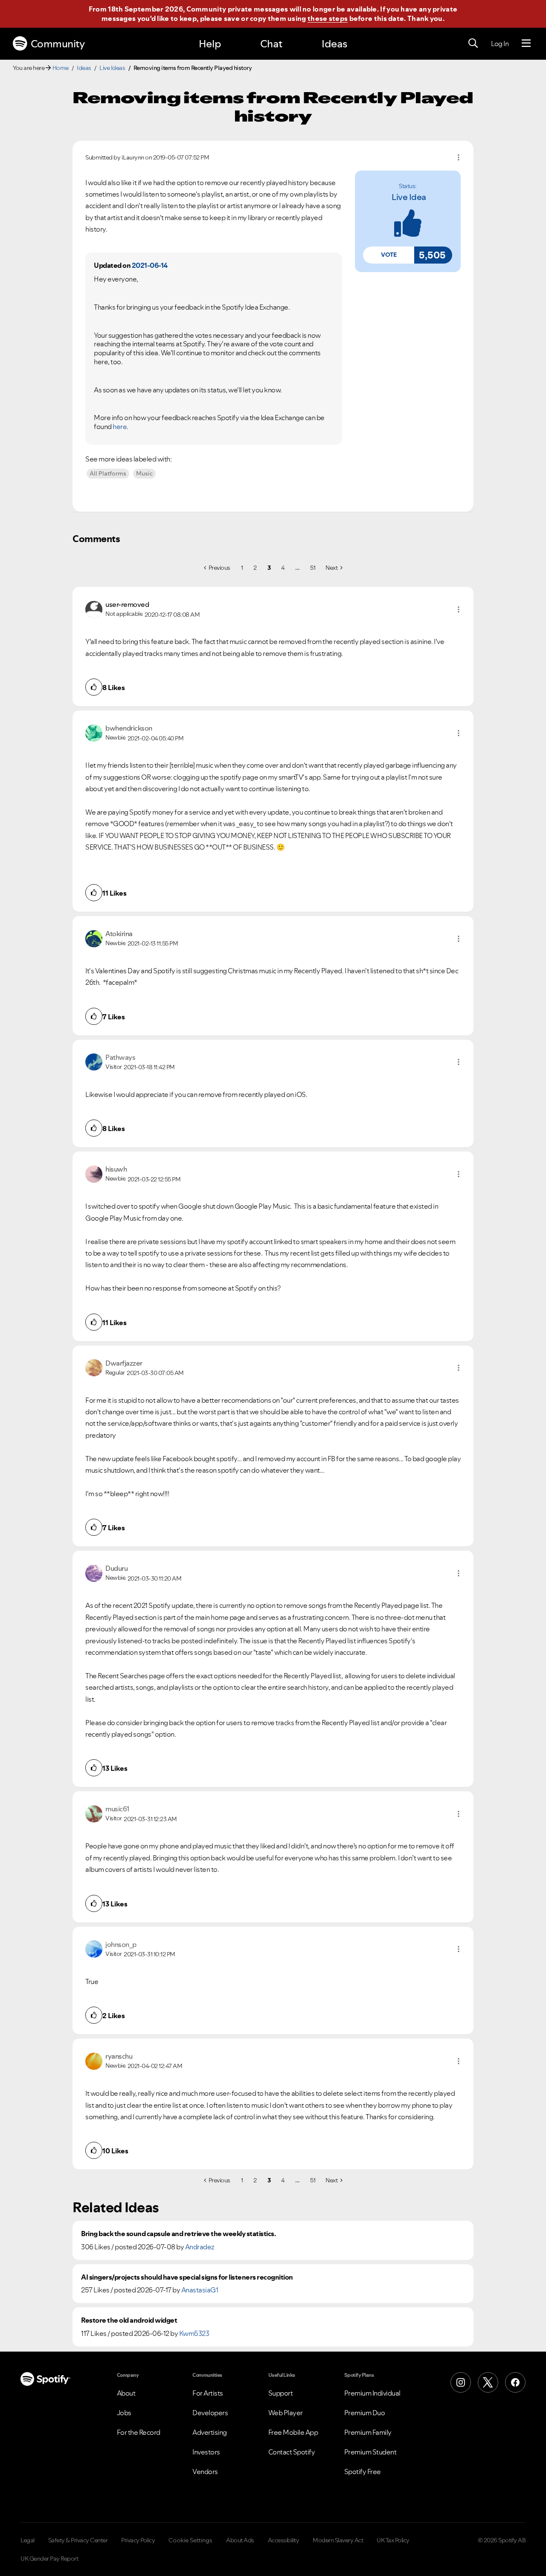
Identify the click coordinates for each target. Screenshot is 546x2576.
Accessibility (284, 2540)
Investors (206, 2452)
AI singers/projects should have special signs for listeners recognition (187, 2277)
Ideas (334, 44)
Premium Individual (372, 2393)
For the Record (139, 2432)
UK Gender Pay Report (49, 2559)
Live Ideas (112, 68)
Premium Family (368, 2432)
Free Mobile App (293, 2432)
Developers (210, 2413)
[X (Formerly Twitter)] (488, 2382)
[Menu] (526, 44)
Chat (271, 44)
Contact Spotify (292, 2452)
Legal (28, 2540)
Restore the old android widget (129, 2320)
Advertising (210, 2432)
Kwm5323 (194, 2333)
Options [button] (459, 157)
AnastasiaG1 (200, 2290)
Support (281, 2393)
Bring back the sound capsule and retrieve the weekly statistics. (178, 2234)
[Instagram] (461, 2382)
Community (58, 44)
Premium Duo (365, 2413)
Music (144, 473)
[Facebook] (515, 2382)
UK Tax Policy (393, 2540)
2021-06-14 (150, 265)
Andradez (200, 2247)
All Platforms (108, 473)
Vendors (205, 2472)
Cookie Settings (190, 2540)
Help (210, 44)
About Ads (240, 2540)
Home (61, 68)
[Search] (473, 44)
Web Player (286, 2413)
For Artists (208, 2393)
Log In (500, 44)
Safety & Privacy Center (78, 2540)
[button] (389, 255)
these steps (328, 18)
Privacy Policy (138, 2540)
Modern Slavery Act (338, 2540)
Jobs (124, 2413)
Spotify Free (363, 2472)
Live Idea (409, 197)
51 (313, 568)
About (126, 2393)
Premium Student (370, 2452)
